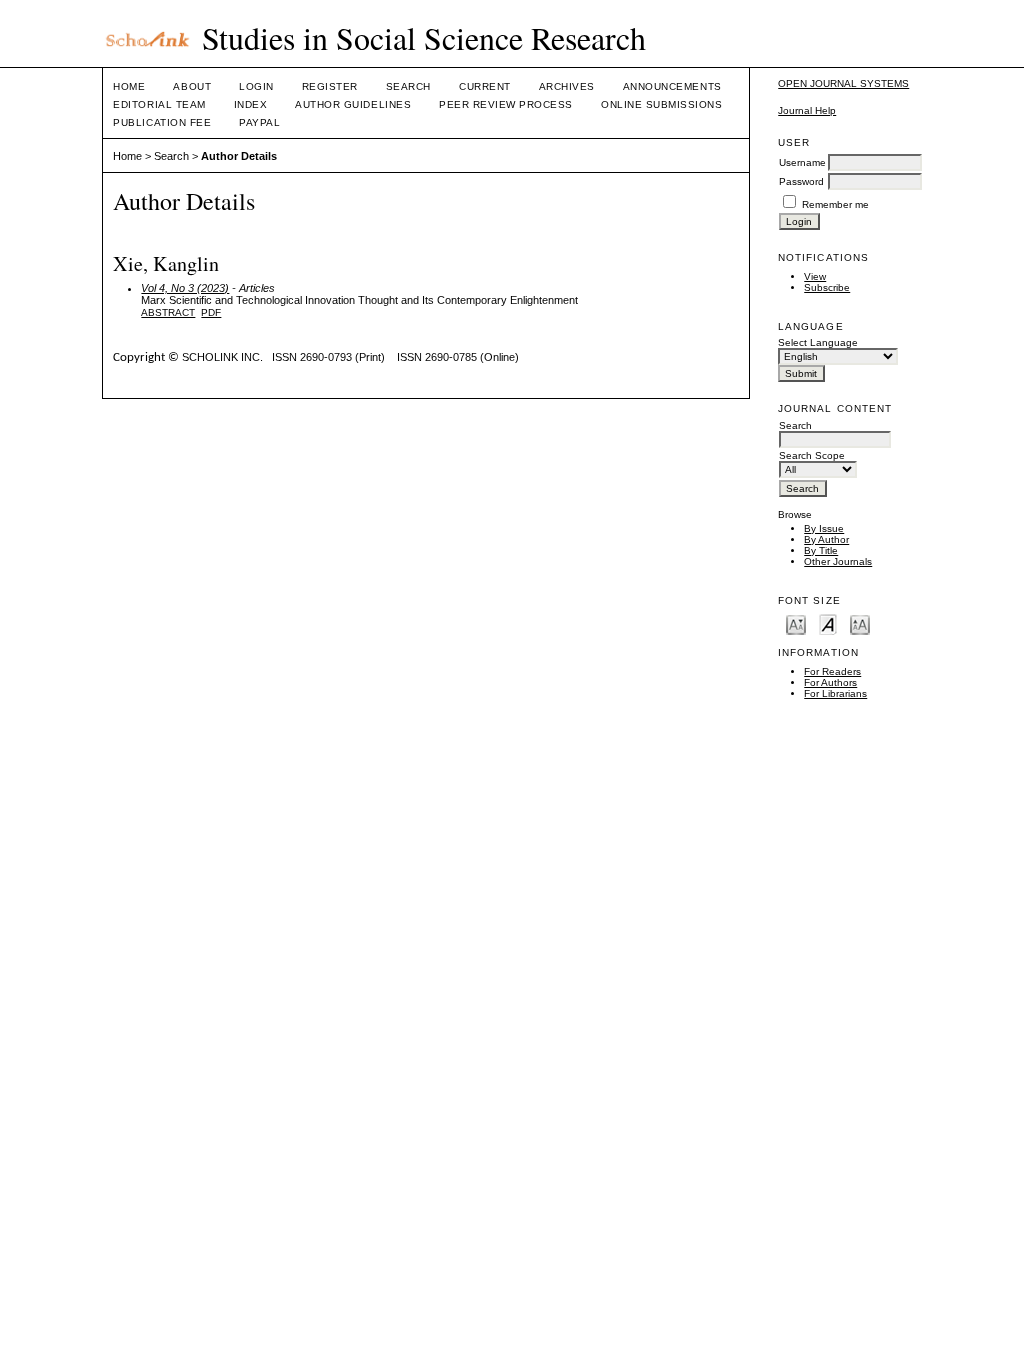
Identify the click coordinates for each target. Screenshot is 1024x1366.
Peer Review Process (506, 104)
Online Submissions (661, 104)
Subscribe (827, 287)
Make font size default (828, 623)
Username (802, 162)
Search (408, 86)
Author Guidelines (353, 104)
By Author (826, 539)
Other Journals (838, 561)
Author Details (239, 156)
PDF (211, 312)
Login (256, 86)
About (192, 86)
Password (801, 181)
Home (129, 86)
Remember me (835, 204)
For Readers (832, 671)
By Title (821, 550)
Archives (567, 86)
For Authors (830, 682)
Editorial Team (159, 104)
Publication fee (162, 122)
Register (330, 86)
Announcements (672, 86)
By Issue (824, 528)
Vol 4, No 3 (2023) (185, 288)
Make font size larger (860, 623)
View (815, 276)
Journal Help (807, 110)
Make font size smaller (796, 623)
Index (251, 104)
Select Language (818, 342)
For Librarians (835, 693)
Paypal (259, 122)
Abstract (168, 312)
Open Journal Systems (843, 83)
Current (485, 86)
